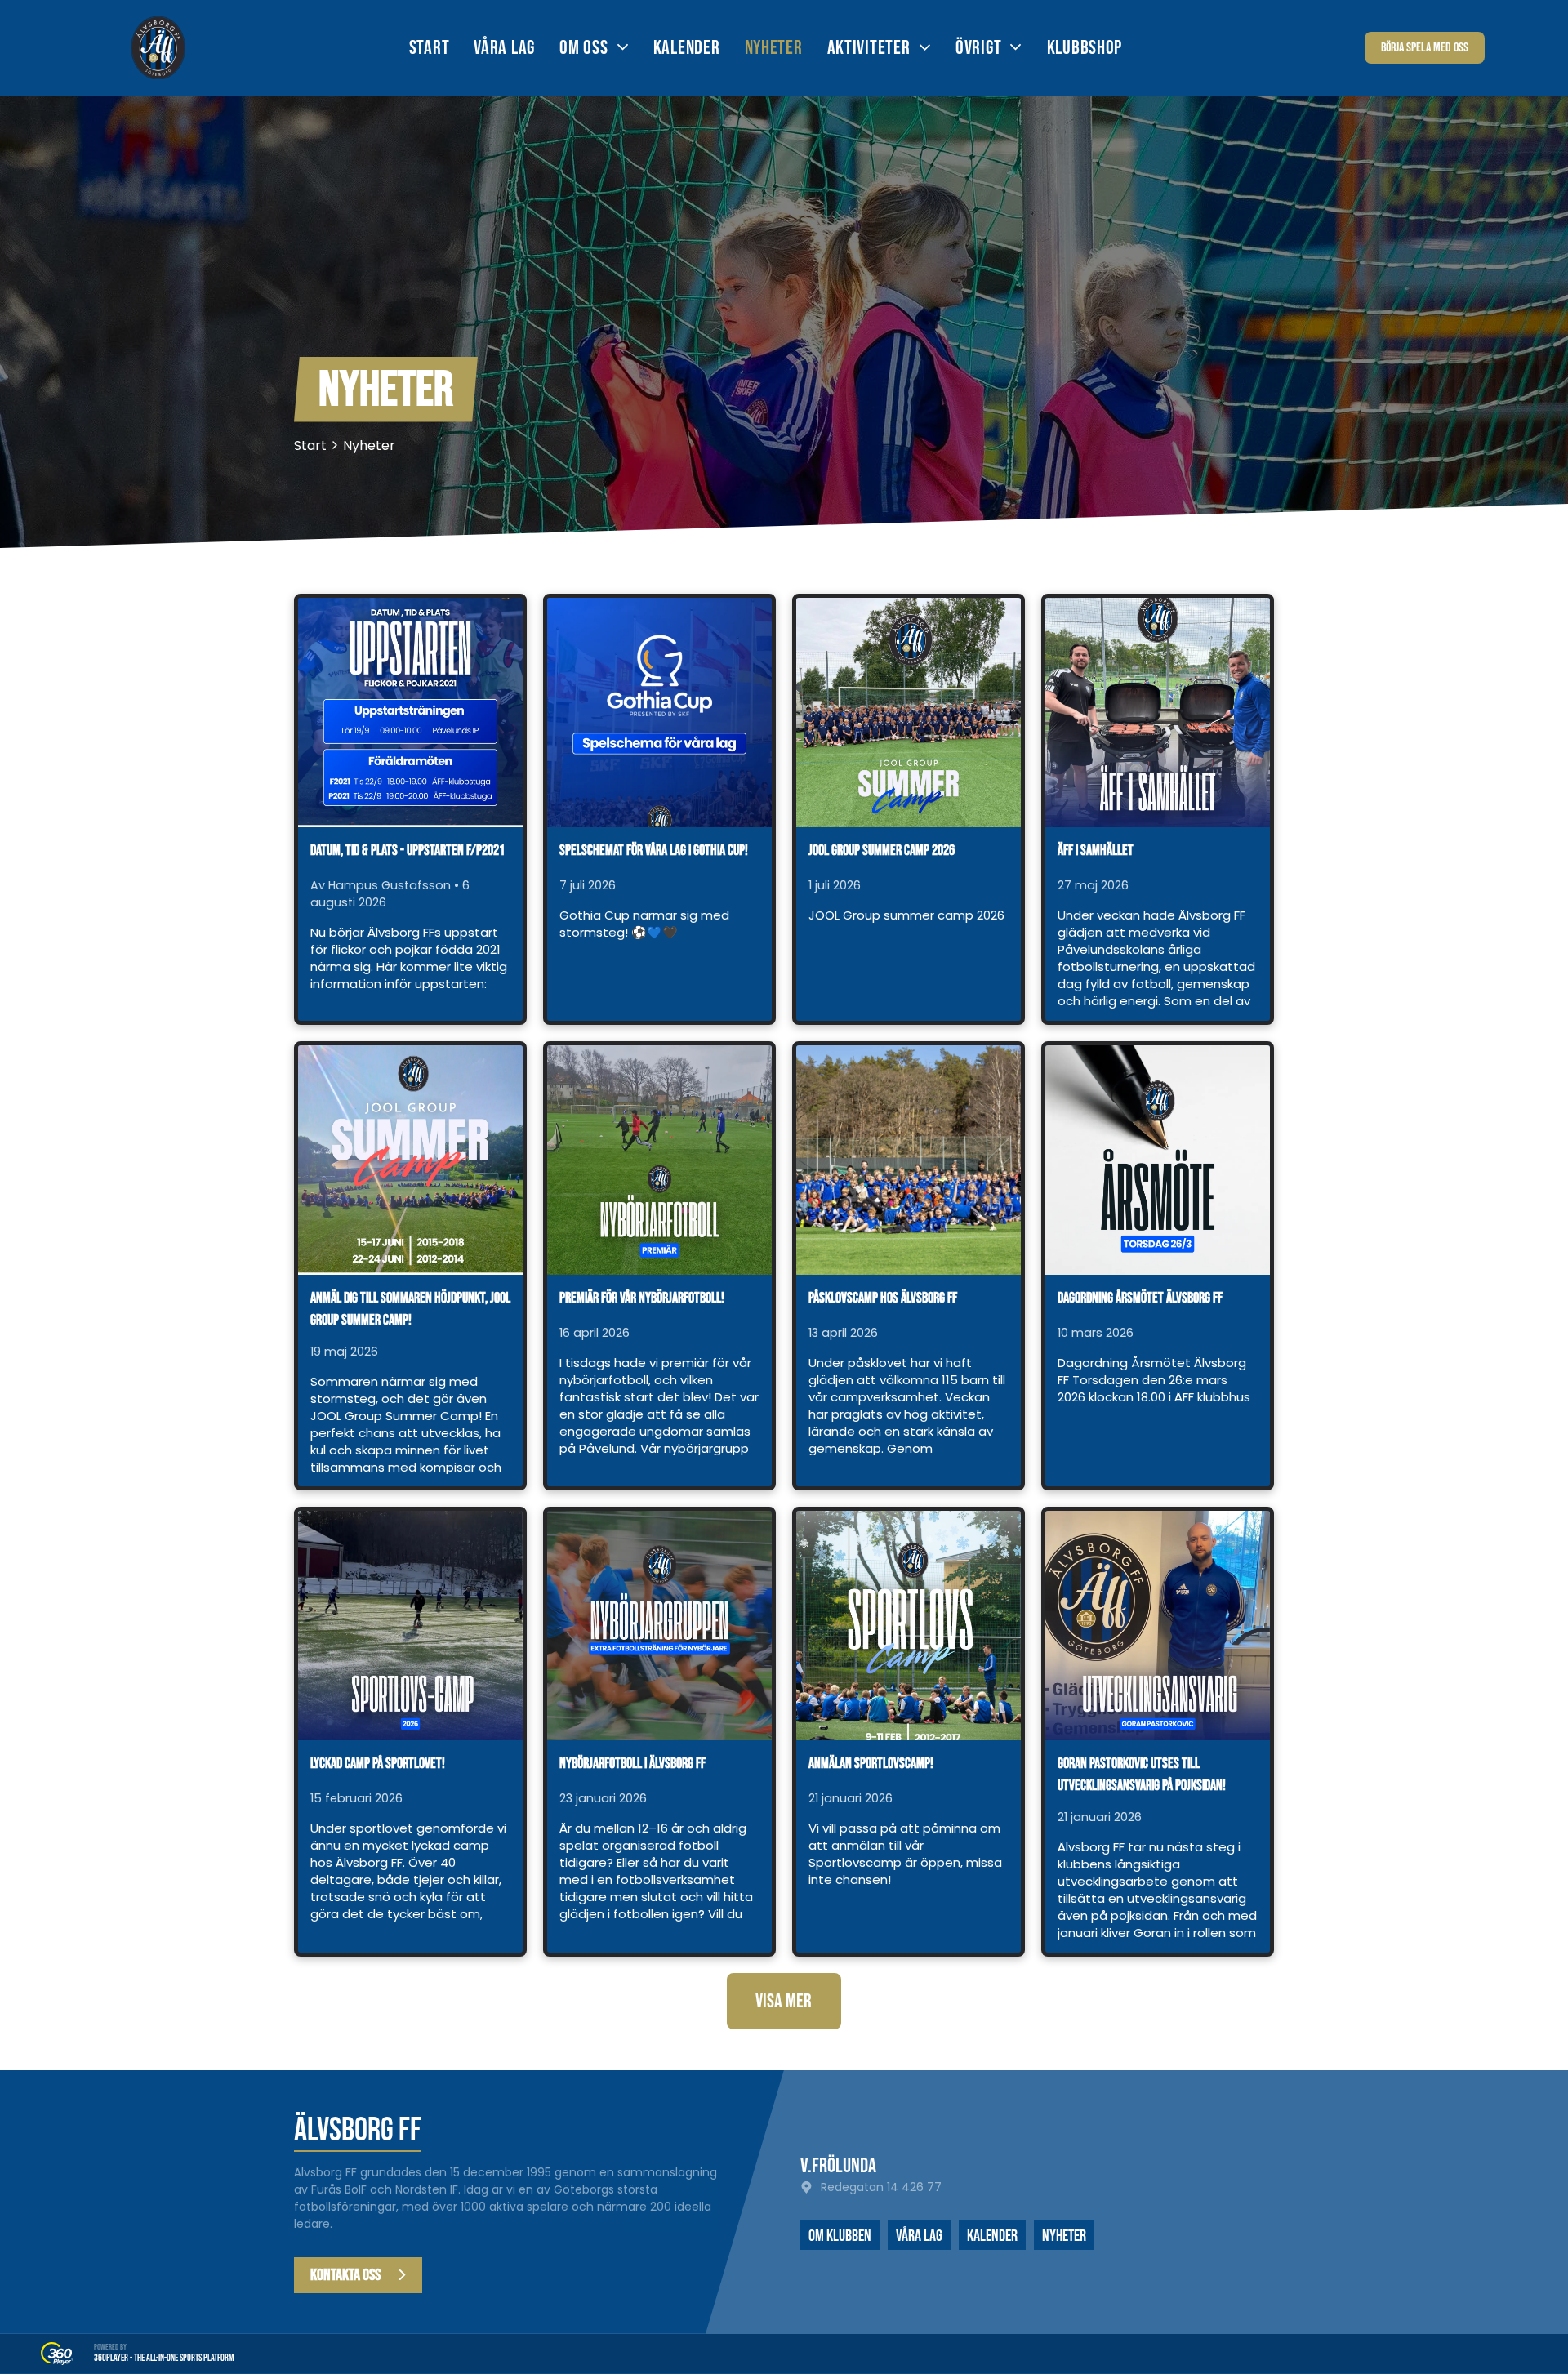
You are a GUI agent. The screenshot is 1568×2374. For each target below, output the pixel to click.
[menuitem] (442, 48)
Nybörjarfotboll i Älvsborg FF (633, 1764)
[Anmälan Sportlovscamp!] (909, 1626)
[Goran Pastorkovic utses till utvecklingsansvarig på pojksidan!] (1158, 1626)
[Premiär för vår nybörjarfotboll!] (659, 1160)
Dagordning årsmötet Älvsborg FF (1140, 1298)
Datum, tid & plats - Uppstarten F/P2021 (408, 851)
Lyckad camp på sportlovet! (378, 1764)
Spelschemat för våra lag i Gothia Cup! (654, 851)
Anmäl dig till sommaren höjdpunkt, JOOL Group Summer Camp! (410, 1309)
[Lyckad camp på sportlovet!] (410, 1626)
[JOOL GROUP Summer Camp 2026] (909, 713)
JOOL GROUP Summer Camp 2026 (882, 851)
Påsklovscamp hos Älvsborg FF (883, 1298)
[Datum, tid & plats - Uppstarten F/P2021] (410, 713)
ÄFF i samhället (1096, 851)
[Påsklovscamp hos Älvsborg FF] (909, 1160)
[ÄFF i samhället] (1158, 713)
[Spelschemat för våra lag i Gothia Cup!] (659, 713)
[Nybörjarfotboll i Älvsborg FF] (659, 1626)
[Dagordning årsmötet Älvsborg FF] (1158, 1160)
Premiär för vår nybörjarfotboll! (642, 1298)
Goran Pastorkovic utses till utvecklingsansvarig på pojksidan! (1142, 1775)
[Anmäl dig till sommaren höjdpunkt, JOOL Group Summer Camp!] (410, 1160)
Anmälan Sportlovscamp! (871, 1764)
